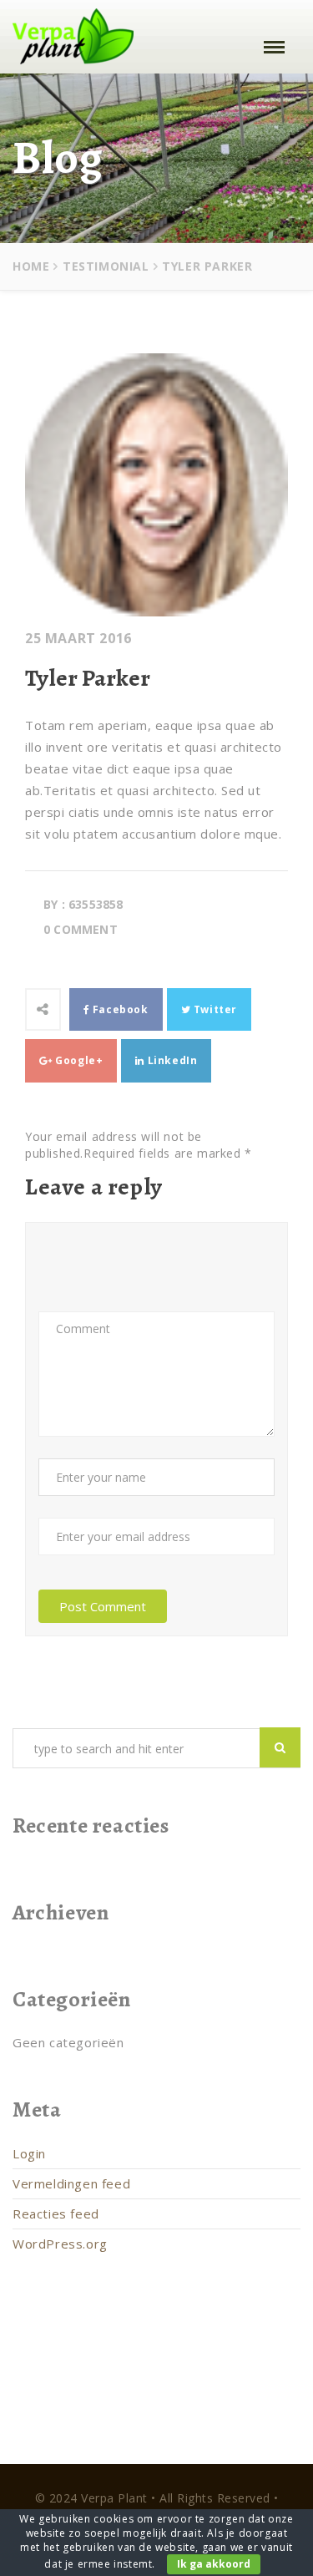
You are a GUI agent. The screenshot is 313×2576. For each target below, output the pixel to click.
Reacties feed (56, 2213)
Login (29, 2153)
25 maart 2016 (78, 638)
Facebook (119, 1009)
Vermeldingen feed (71, 2183)
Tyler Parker (88, 678)
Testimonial (106, 266)
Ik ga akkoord (214, 2564)
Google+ (78, 1060)
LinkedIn (171, 1060)
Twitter (214, 1009)
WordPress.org (60, 2244)
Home (31, 266)
